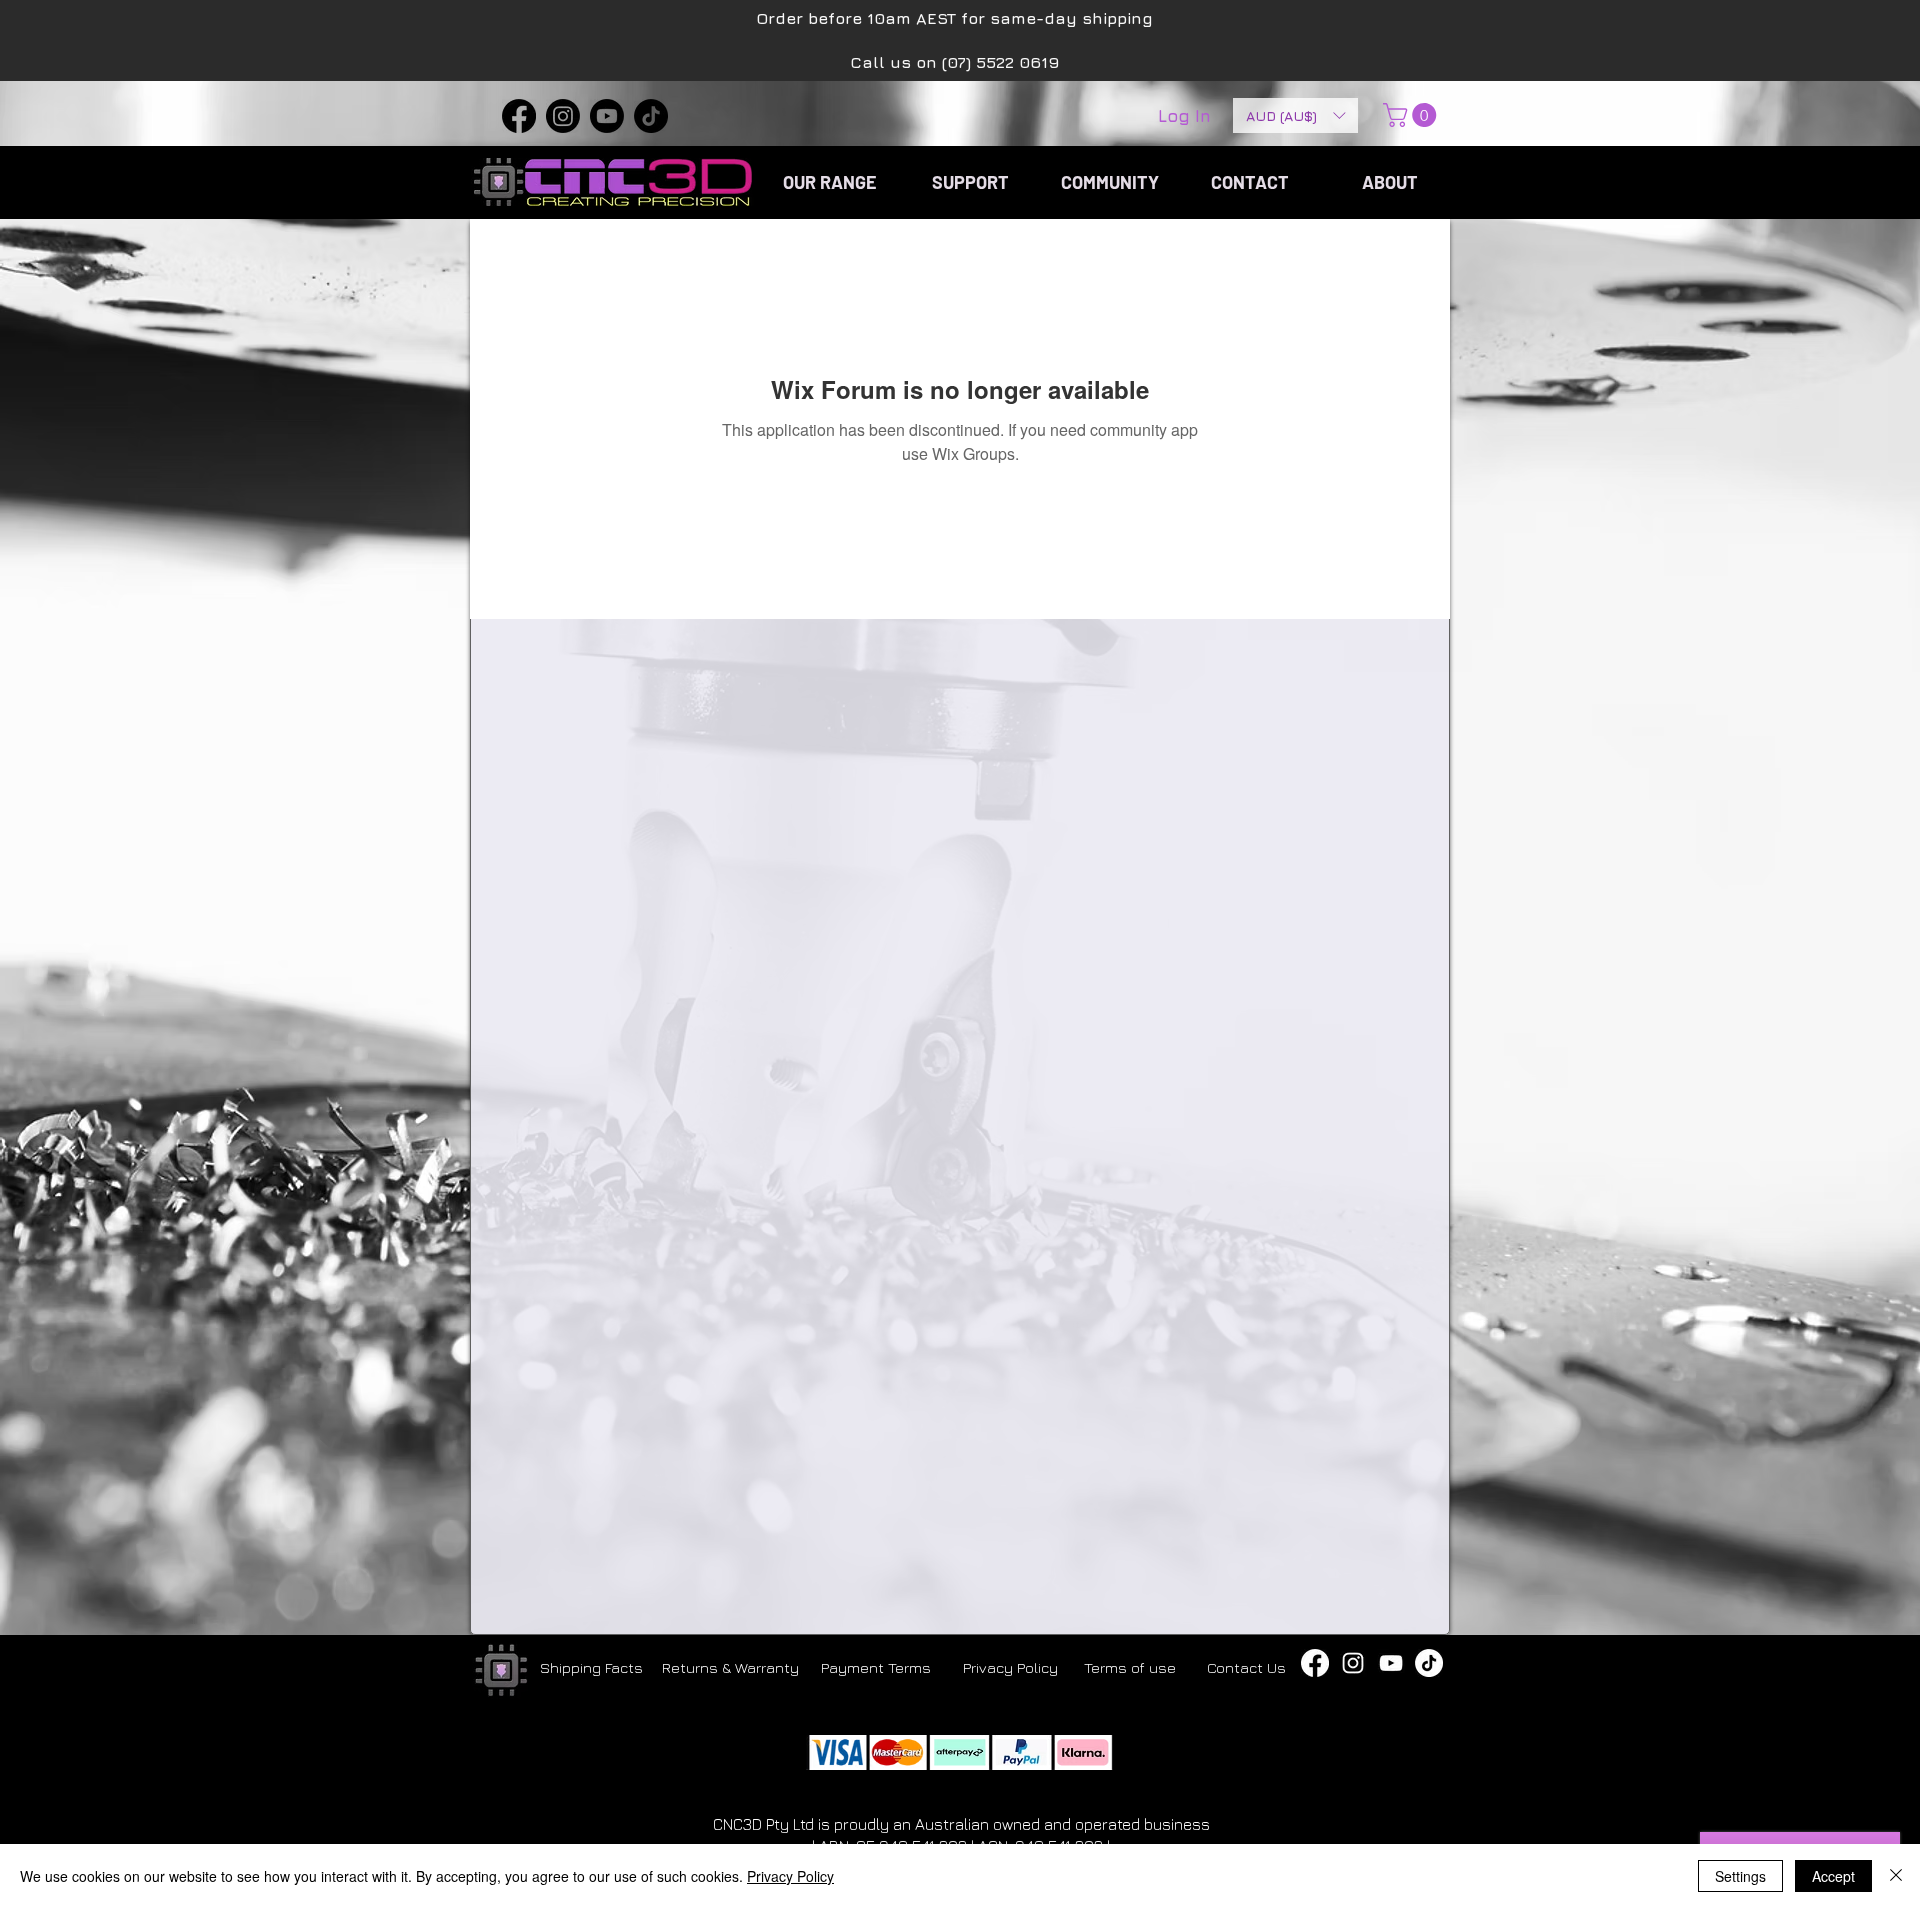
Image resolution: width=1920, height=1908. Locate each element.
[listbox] (1295, 115)
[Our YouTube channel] (1391, 1663)
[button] (1295, 115)
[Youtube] (607, 116)
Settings (1740, 1876)
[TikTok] (651, 116)
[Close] (1896, 1876)
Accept (1833, 1876)
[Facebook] (519, 116)
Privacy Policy (790, 1876)
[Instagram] (563, 116)
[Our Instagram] (1353, 1663)
